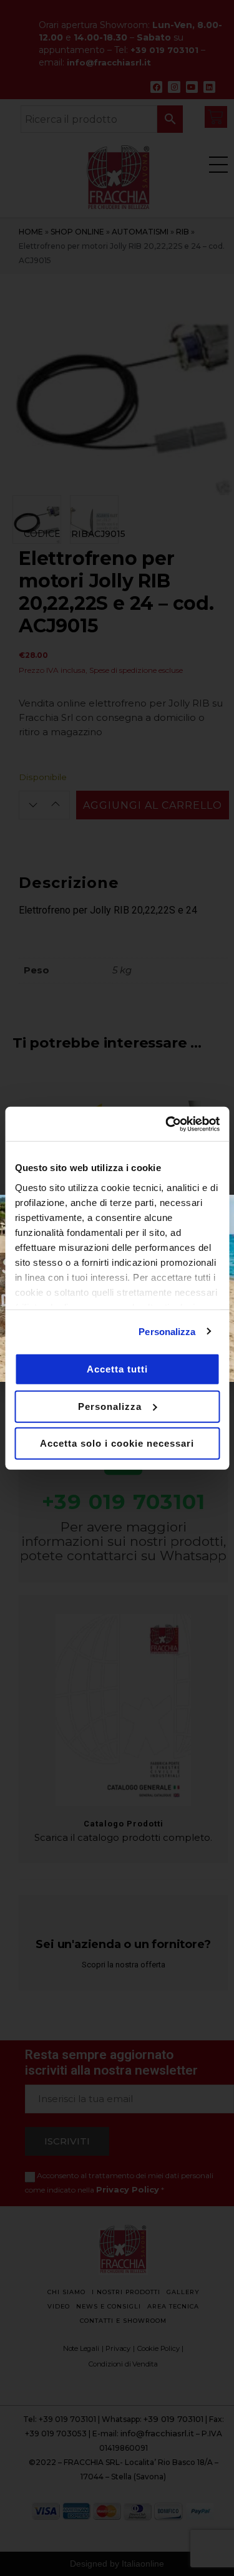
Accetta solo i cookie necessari (117, 1443)
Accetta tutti (117, 1369)
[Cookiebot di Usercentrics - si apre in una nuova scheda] (167, 1124)
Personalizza (167, 1331)
